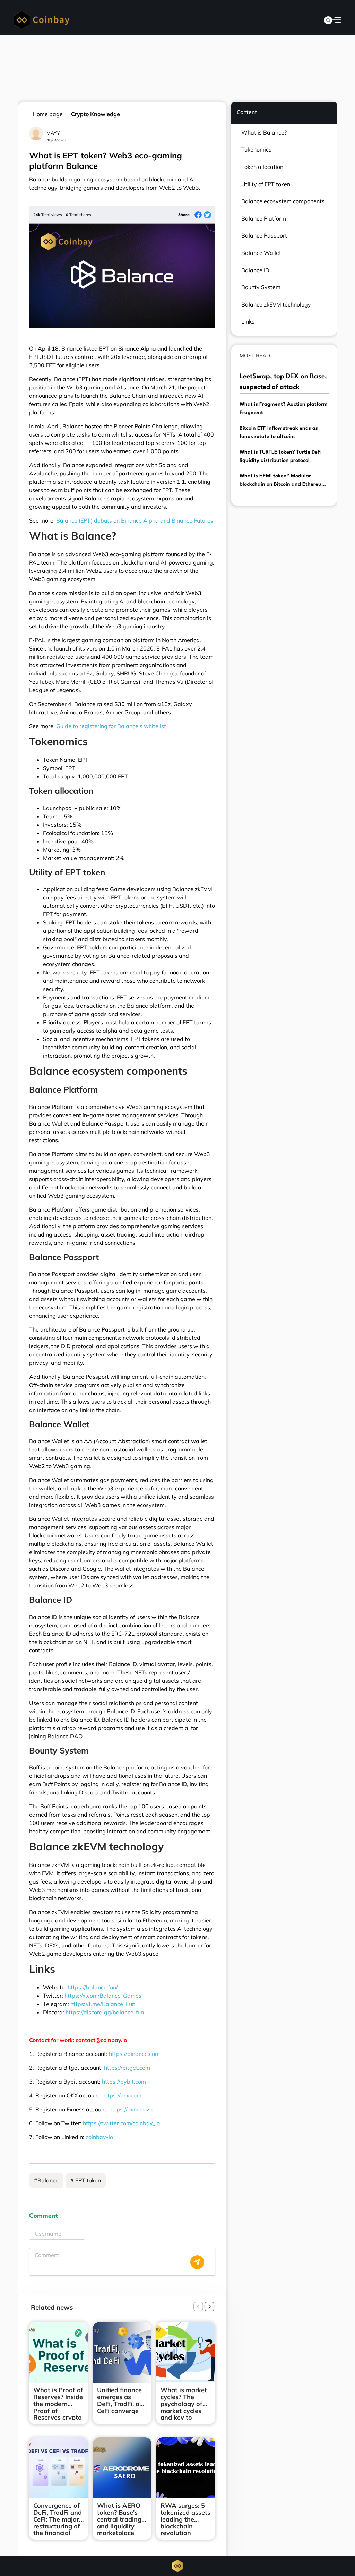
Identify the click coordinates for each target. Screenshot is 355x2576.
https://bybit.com (124, 2082)
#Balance (46, 2180)
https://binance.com (134, 2054)
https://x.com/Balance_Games (103, 1996)
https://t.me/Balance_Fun (103, 2004)
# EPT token (86, 2180)
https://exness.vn (131, 2109)
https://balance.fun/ (93, 1987)
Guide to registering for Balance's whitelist (111, 726)
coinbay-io (99, 2137)
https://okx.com (122, 2095)
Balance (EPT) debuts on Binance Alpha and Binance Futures (135, 520)
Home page (48, 114)
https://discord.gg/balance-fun (105, 2012)
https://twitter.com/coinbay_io (121, 2123)
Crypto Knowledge (96, 114)
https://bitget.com (127, 2068)
